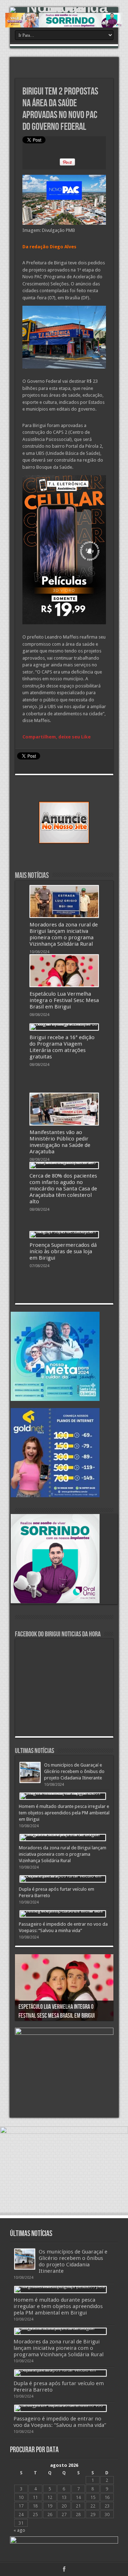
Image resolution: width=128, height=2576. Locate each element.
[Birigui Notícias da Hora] (64, 10)
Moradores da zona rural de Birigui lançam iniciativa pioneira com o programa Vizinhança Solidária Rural (64, 934)
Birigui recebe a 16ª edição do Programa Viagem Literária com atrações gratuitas (62, 1047)
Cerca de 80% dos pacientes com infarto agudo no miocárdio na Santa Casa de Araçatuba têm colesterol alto (63, 1189)
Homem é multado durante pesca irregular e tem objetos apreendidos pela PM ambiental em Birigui (64, 1813)
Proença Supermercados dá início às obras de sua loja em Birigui (63, 1251)
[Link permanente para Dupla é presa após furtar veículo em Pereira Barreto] (63, 1879)
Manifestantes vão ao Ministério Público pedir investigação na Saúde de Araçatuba (60, 1142)
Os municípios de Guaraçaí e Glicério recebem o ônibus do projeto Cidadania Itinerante (74, 1771)
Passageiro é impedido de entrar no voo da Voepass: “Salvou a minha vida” (60, 2422)
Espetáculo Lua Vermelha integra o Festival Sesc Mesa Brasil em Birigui (64, 1000)
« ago (19, 2530)
